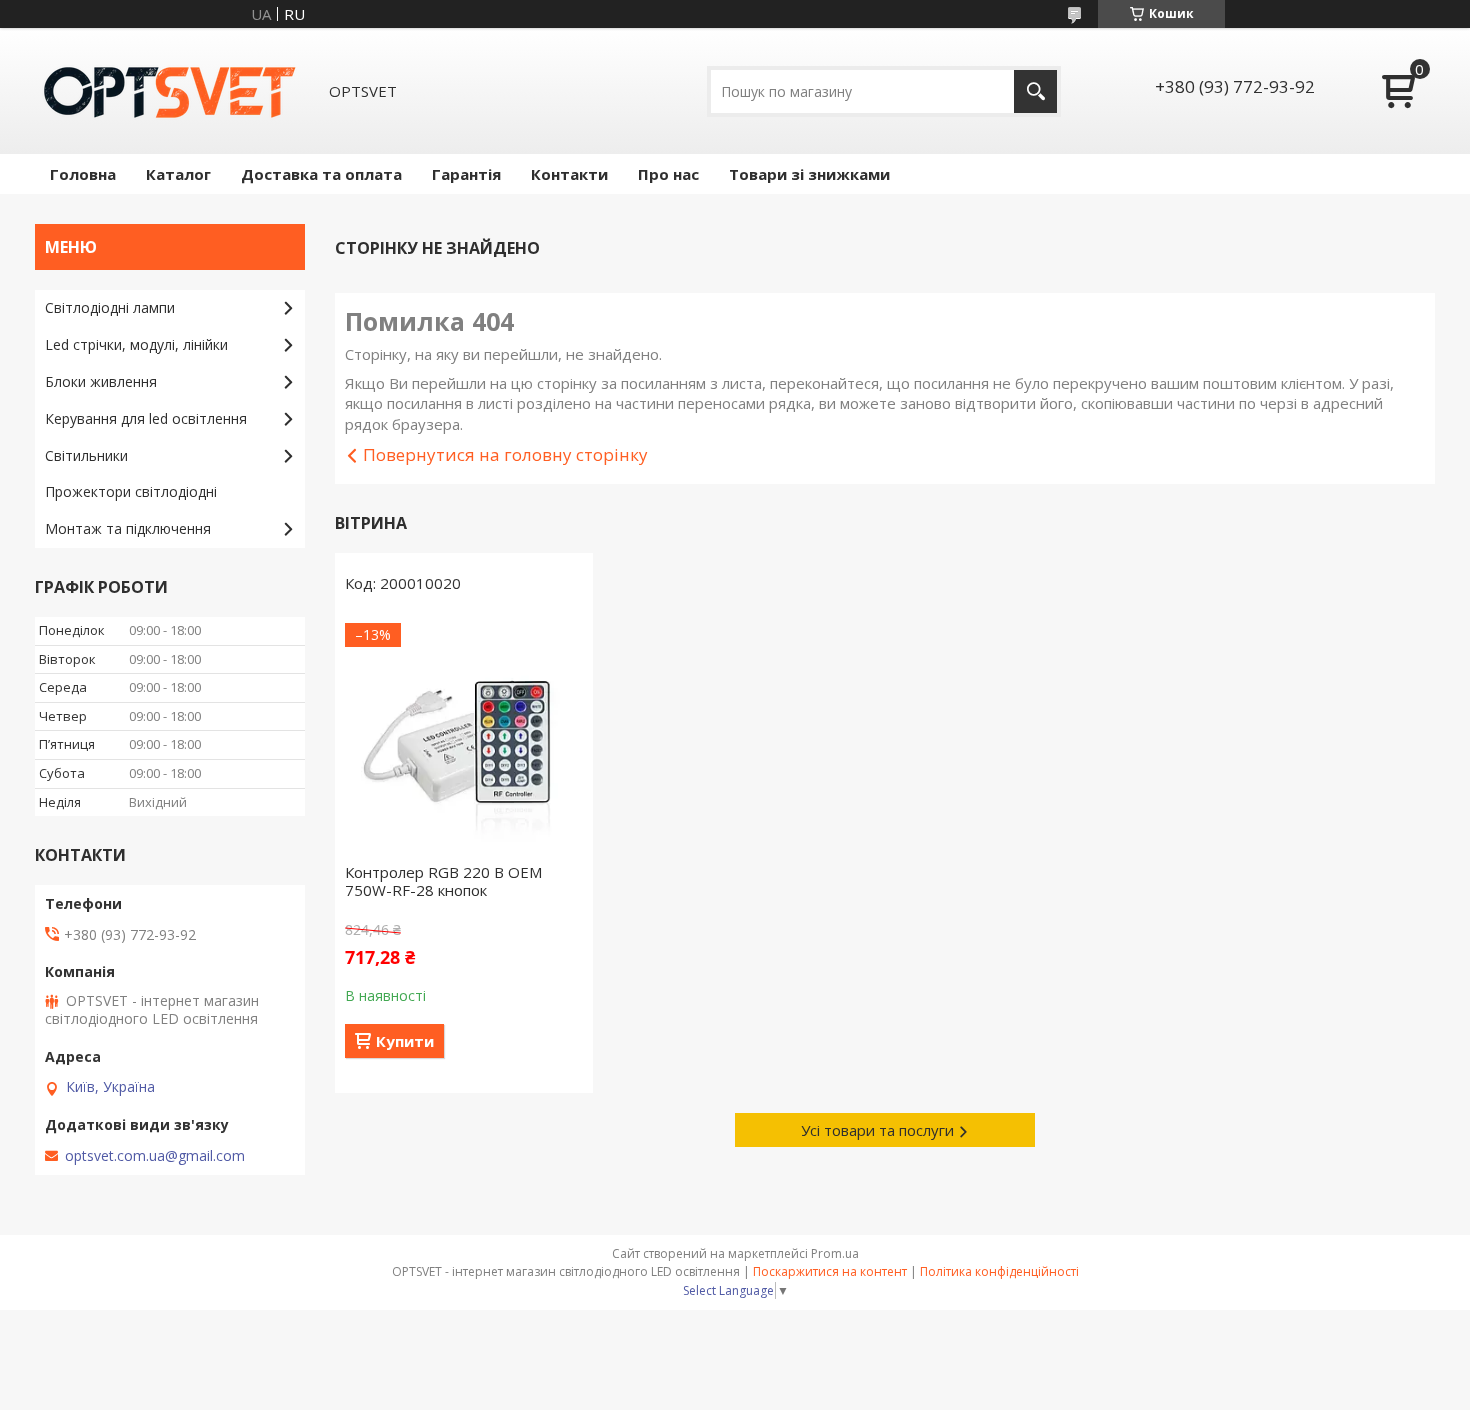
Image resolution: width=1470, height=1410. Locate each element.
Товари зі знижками (809, 174)
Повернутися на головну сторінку (505, 454)
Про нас (668, 174)
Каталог (178, 174)
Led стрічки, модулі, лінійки (136, 344)
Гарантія (466, 174)
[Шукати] (1035, 91)
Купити (405, 1041)
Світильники (86, 455)
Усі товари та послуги (877, 1130)
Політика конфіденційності (999, 1271)
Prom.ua (835, 1253)
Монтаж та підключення (128, 528)
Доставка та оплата (321, 174)
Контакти (569, 174)
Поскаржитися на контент (830, 1271)
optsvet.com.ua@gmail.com (155, 1156)
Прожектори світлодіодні (131, 491)
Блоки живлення (101, 381)
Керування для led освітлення (146, 418)
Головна (83, 174)
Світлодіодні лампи (110, 307)
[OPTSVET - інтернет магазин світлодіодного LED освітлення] (170, 91)
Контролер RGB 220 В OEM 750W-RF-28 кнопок (443, 881)
